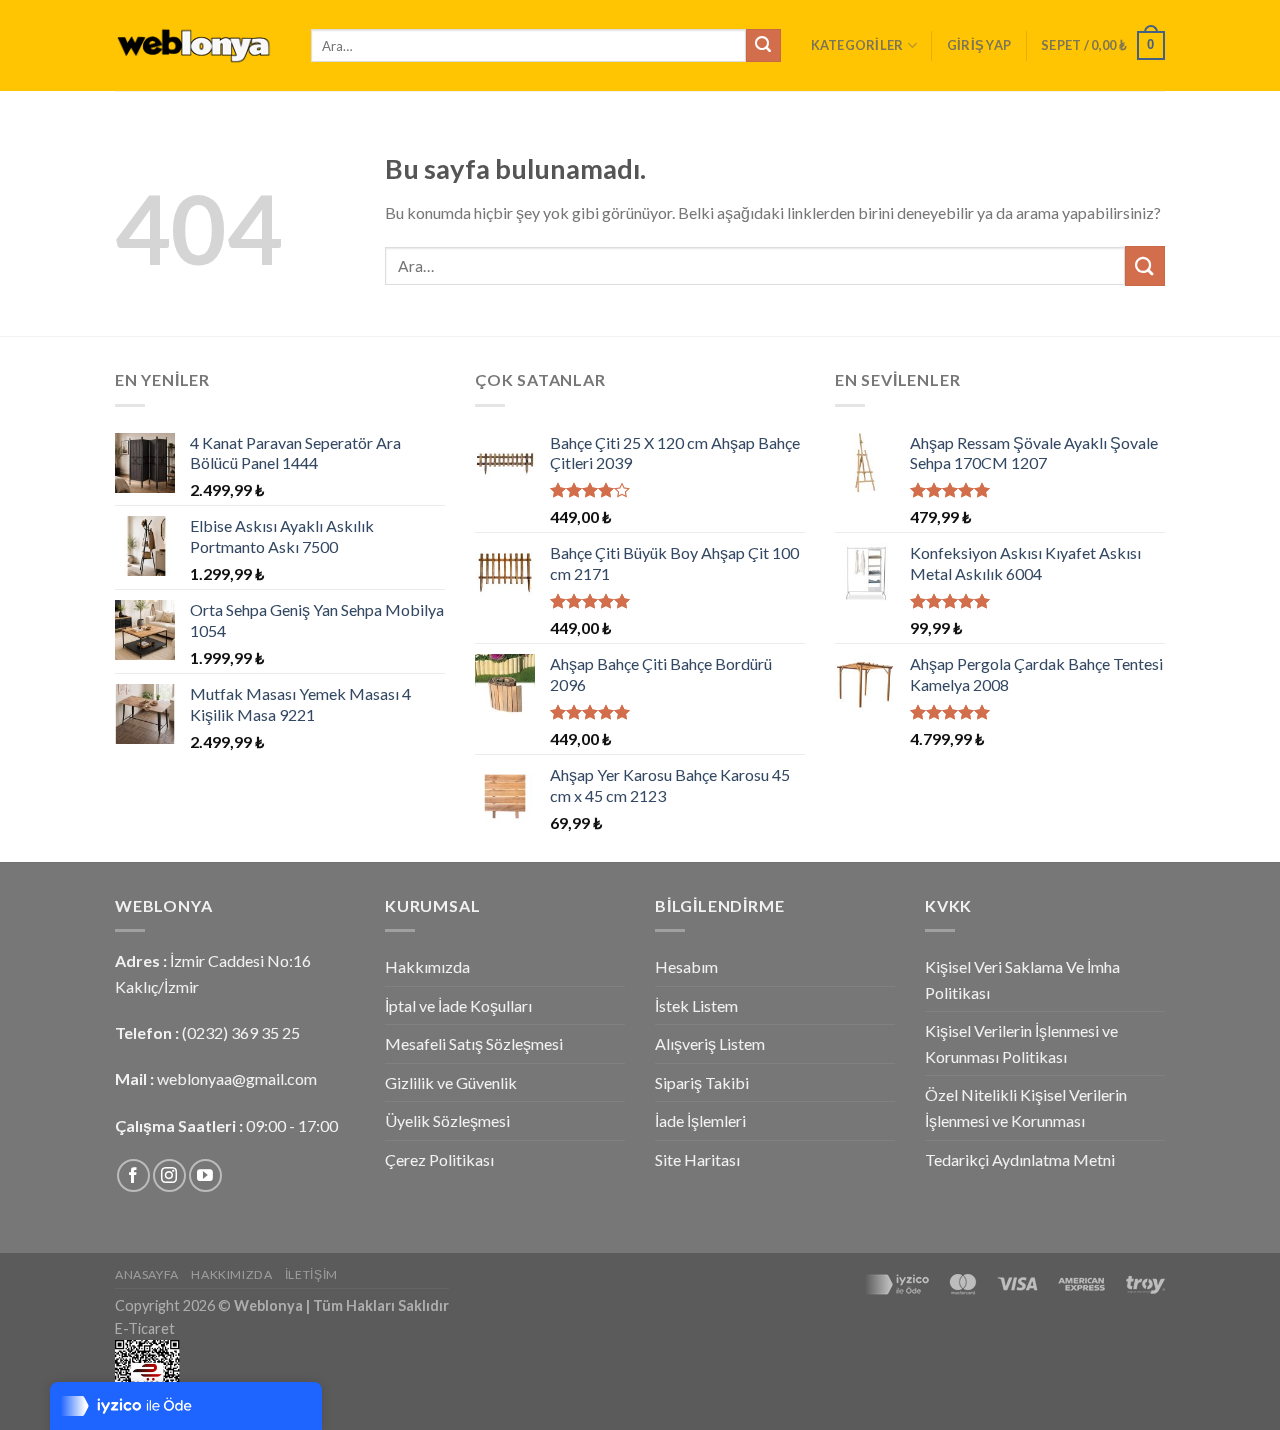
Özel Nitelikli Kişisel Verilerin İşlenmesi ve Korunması (1026, 1107)
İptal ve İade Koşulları (458, 1005)
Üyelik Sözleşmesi (447, 1120)
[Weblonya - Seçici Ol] (198, 45)
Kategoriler (857, 45)
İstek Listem (696, 1005)
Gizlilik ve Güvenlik (451, 1082)
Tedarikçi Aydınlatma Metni (1020, 1159)
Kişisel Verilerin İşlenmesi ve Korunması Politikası (1021, 1043)
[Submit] (1145, 265)
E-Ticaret (145, 1328)
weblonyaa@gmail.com (237, 1078)
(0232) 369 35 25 (241, 1032)
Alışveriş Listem (710, 1043)
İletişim (311, 1274)
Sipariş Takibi (702, 1082)
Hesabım (686, 966)
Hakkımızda (427, 966)
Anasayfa (147, 1274)
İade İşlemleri (700, 1120)
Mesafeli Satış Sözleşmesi (474, 1043)
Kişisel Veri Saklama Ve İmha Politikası (1022, 979)
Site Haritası (697, 1159)
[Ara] (763, 46)
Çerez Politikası (439, 1159)
